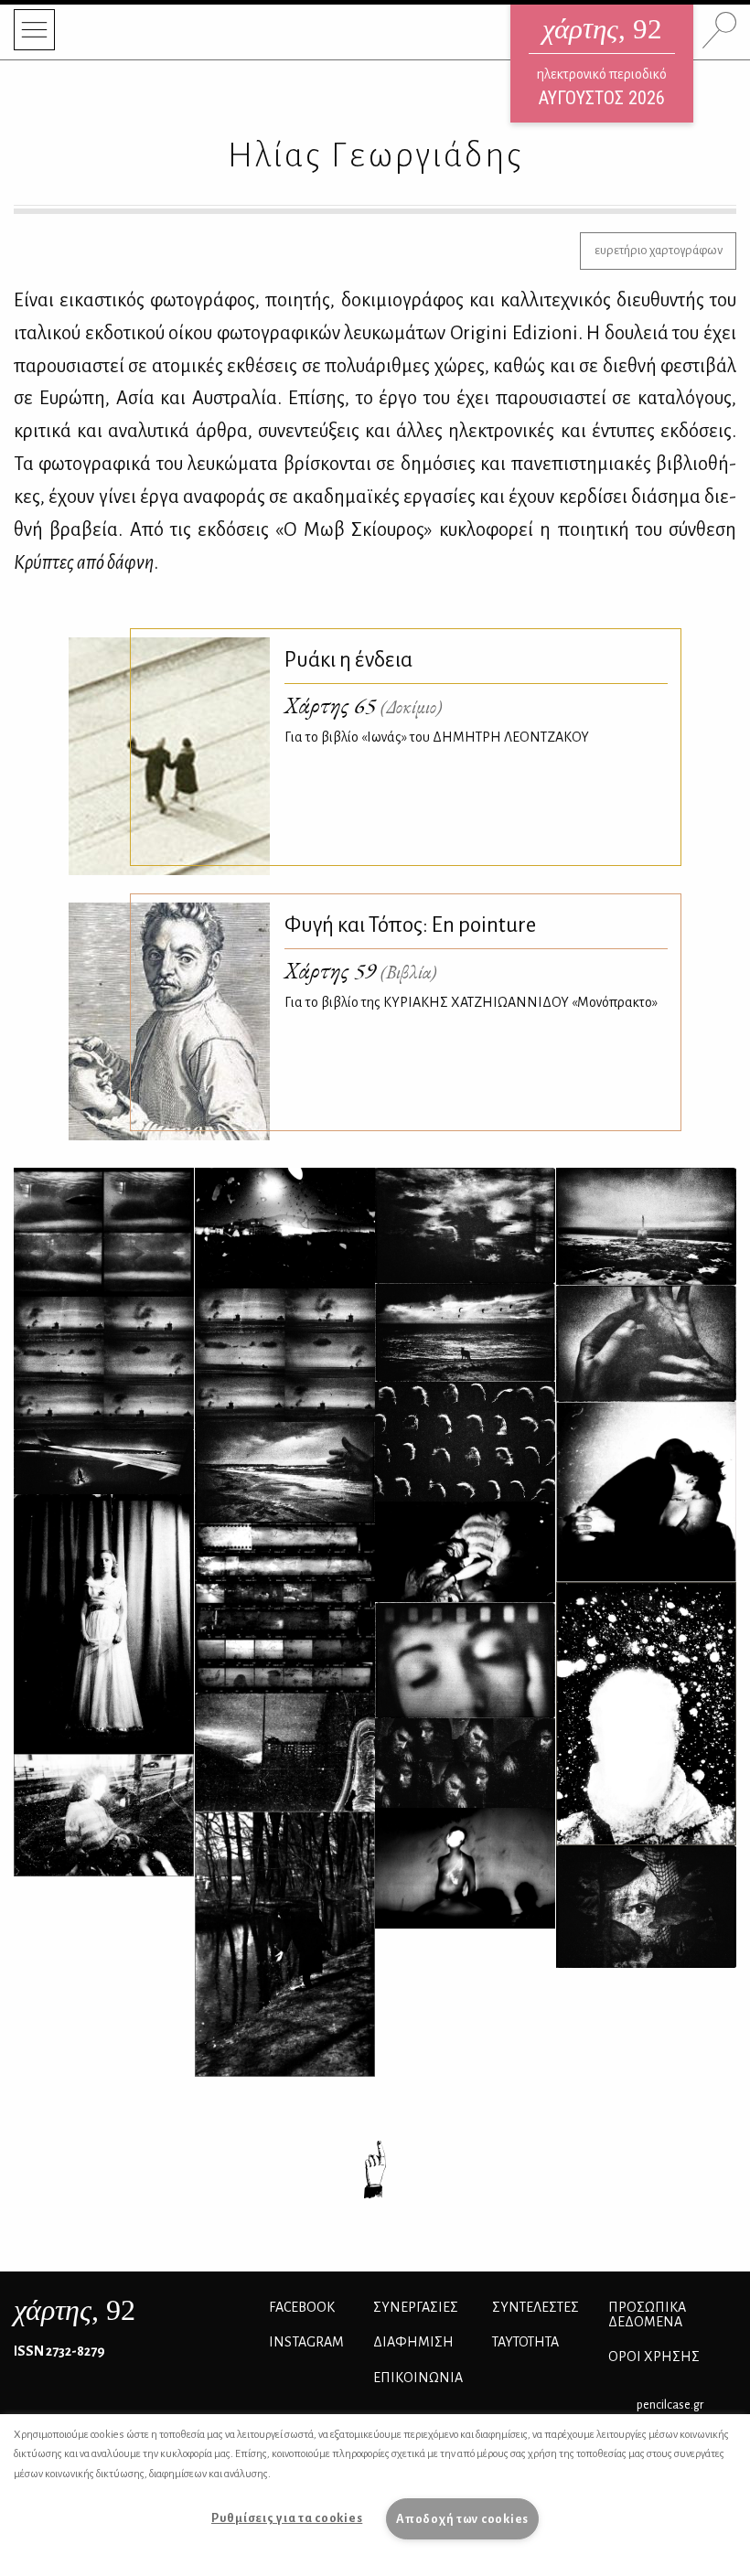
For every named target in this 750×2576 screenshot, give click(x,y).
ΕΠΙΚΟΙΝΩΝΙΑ (418, 2378)
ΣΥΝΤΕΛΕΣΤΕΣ (536, 2307)
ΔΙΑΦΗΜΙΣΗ (413, 2342)
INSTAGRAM (306, 2342)
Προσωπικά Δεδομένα (647, 2314)
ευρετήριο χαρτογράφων (659, 250)
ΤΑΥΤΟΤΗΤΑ (525, 2342)
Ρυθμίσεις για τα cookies (287, 2518)
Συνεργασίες (416, 2307)
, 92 (75, 2310)
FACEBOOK (302, 2307)
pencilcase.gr (670, 2405)
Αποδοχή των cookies (462, 2519)
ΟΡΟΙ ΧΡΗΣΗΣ (654, 2357)
